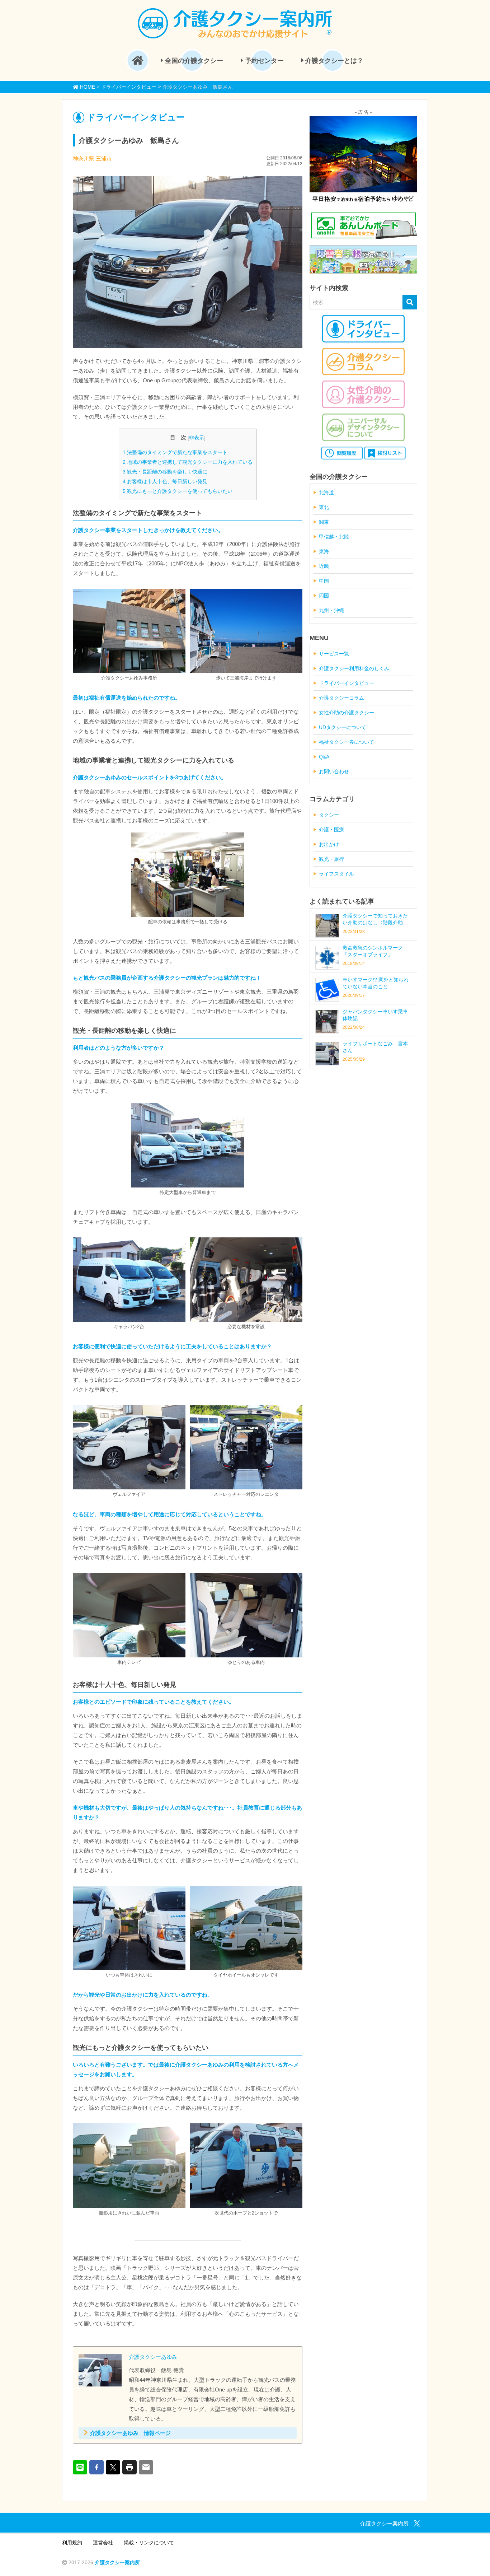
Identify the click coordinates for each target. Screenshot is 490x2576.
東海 (324, 551)
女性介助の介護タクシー (347, 713)
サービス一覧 (334, 654)
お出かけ (329, 844)
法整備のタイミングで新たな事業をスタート (175, 452)
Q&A (324, 757)
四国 (324, 596)
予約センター (263, 61)
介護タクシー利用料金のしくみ (354, 668)
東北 (324, 507)
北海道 (326, 493)
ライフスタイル (336, 874)
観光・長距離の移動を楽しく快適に (165, 472)
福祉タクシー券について (347, 742)
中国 (324, 581)
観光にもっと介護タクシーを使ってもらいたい (178, 491)
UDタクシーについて (343, 727)
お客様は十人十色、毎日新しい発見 (165, 481)
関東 (324, 522)
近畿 (324, 566)
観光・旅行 (331, 859)
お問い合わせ (334, 771)
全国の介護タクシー (193, 61)
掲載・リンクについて (149, 2543)
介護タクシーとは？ (333, 61)
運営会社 (103, 2543)
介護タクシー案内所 (117, 2562)
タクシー (329, 815)
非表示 (197, 438)
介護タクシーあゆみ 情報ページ (130, 2433)
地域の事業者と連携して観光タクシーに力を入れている (188, 462)
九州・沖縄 (331, 610)
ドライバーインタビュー (347, 683)
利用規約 (72, 2543)
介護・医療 (331, 830)
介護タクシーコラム (341, 698)
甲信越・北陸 (334, 537)
